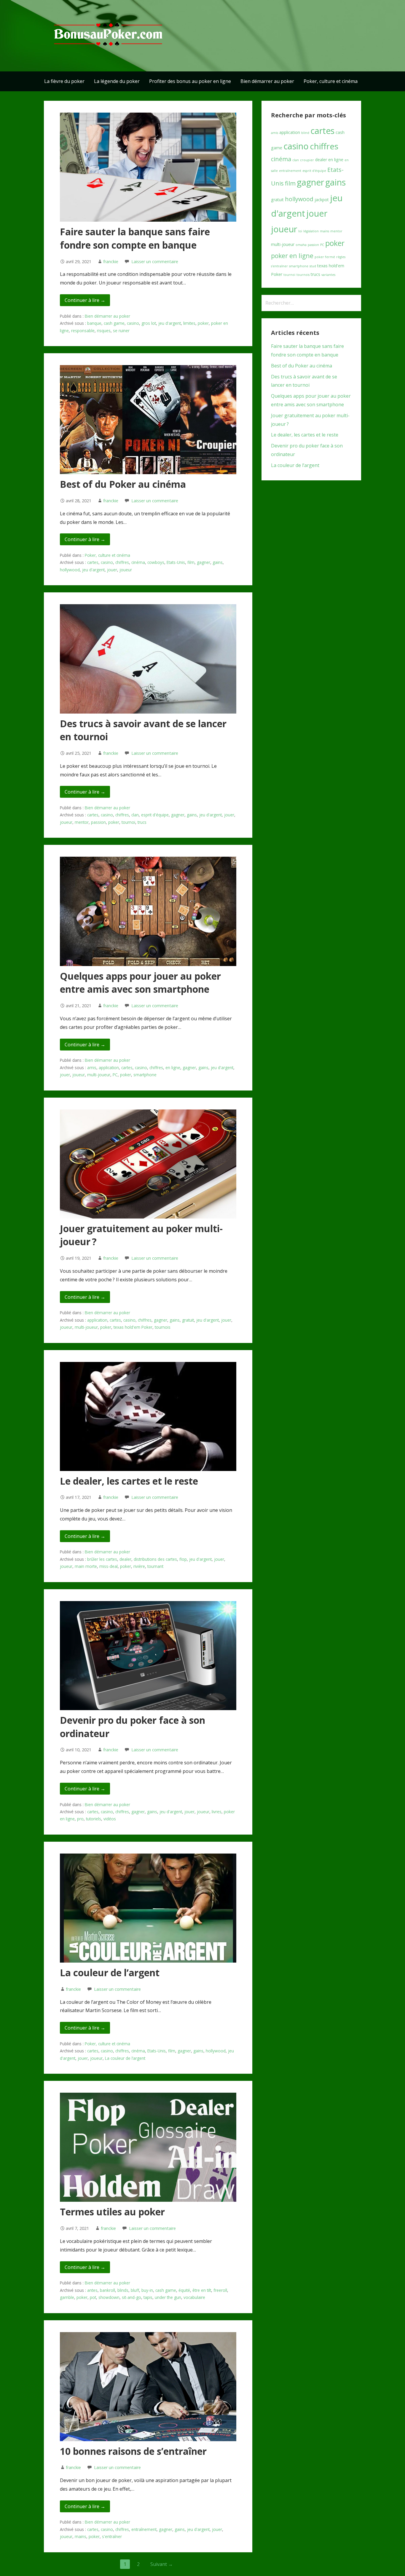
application (109, 1068)
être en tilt (202, 2290)
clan (135, 815)
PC (115, 1075)
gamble (67, 2297)
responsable (83, 331)
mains (80, 2536)
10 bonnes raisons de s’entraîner (133, 2451)
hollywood (70, 570)
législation (311, 231)
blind (305, 133)
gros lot (149, 323)
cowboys (156, 562)
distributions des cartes (155, 1559)
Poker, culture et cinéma (331, 81)
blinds (123, 2290)
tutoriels (94, 1819)
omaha (301, 245)
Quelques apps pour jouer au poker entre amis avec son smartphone (140, 983)
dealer (125, 1559)
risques (104, 331)
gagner (204, 562)
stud (313, 266)
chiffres (122, 562)
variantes (328, 275)
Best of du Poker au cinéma (123, 484)
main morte (86, 1566)
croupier (307, 160)
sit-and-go (131, 2297)
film (191, 562)
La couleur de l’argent (110, 1973)
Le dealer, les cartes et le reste (129, 1481)
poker (203, 323)
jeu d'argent (170, 323)
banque (94, 323)
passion (98, 822)
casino (133, 323)
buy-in (147, 2290)
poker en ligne (292, 256)
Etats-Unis (176, 562)
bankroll (107, 2290)
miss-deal (109, 1566)
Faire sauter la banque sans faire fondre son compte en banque (135, 238)
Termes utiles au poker (112, 2212)
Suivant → (162, 2564)
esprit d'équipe (155, 815)
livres (217, 1812)
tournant (155, 1566)
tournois (163, 1327)
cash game (114, 323)
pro (80, 1819)
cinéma (138, 562)
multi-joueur (99, 1075)
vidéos (110, 1819)
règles (341, 257)
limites (189, 323)
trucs (142, 822)
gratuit (188, 1320)
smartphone (145, 1075)
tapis (148, 2297)
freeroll (220, 2290)
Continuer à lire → (85, 300)
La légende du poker (117, 81)
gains (218, 562)
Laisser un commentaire (155, 262)
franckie (111, 262)
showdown (109, 2297)
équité (184, 2290)
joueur (126, 570)
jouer (112, 570)
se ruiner (121, 331)
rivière (139, 1566)
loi (300, 231)
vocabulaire (194, 2297)
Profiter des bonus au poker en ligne (190, 81)
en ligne (173, 1068)
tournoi (128, 822)
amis (92, 1068)
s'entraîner (112, 2536)
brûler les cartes (102, 1559)
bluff (135, 2290)
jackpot (322, 200)
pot (93, 2297)
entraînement (144, 2529)
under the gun (168, 2297)
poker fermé (325, 257)
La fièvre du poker (64, 81)
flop (183, 1559)
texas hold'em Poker (133, 1327)
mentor (82, 822)
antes (92, 2290)
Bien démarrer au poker (267, 81)
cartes (93, 562)
